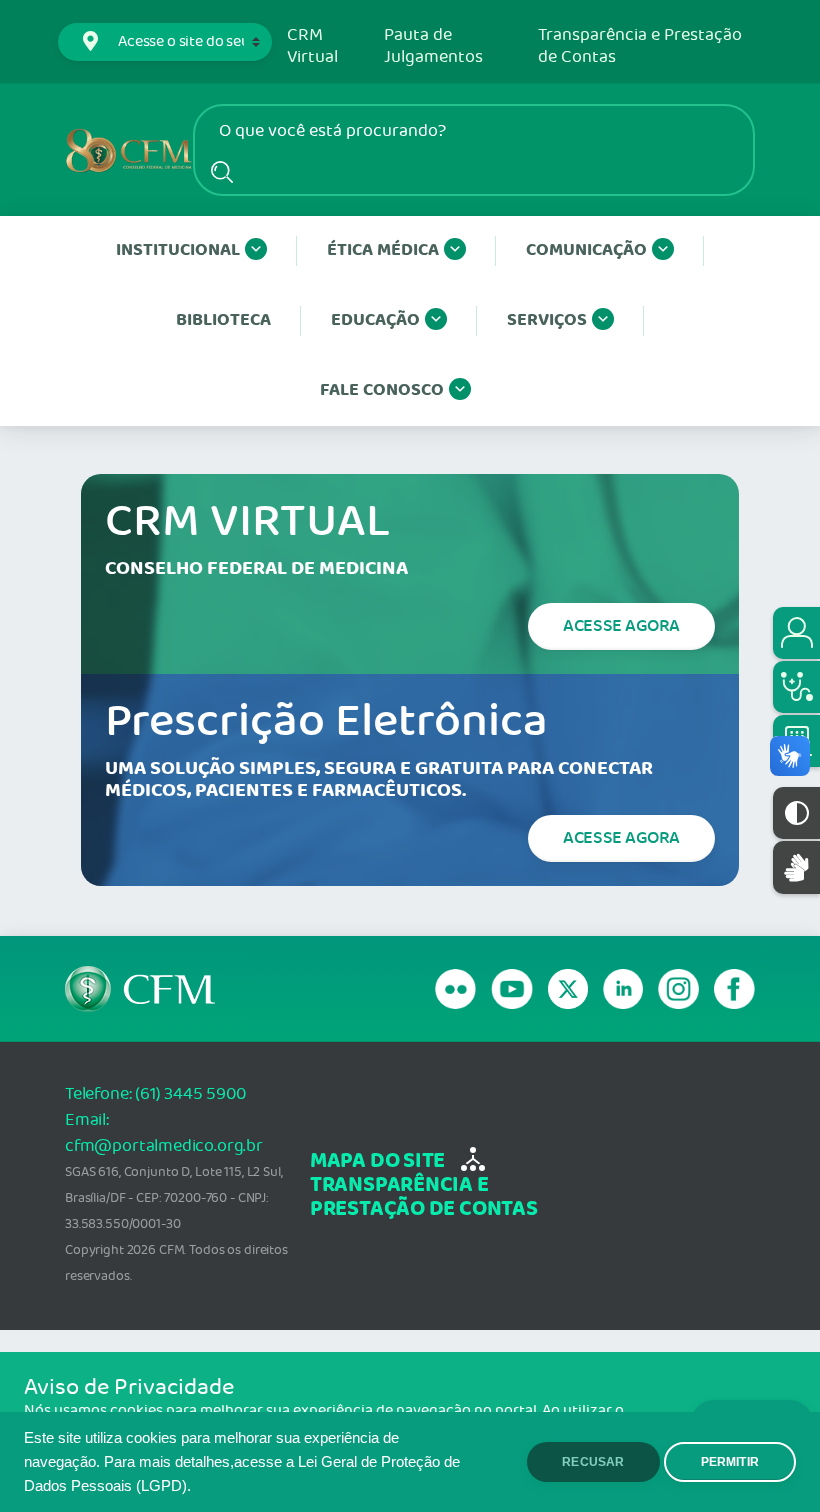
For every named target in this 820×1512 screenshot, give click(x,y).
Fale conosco (382, 390)
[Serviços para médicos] (796, 687)
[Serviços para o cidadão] (796, 633)
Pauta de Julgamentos (433, 46)
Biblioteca (223, 320)
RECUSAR (593, 1462)
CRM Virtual (312, 46)
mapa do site (377, 1161)
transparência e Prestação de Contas (424, 1197)
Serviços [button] (547, 320)
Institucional (178, 250)
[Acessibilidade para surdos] (796, 867)
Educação (375, 320)
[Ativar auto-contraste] (796, 813)
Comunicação (586, 250)
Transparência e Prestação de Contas (640, 46)
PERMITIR (730, 1462)
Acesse (621, 626)
